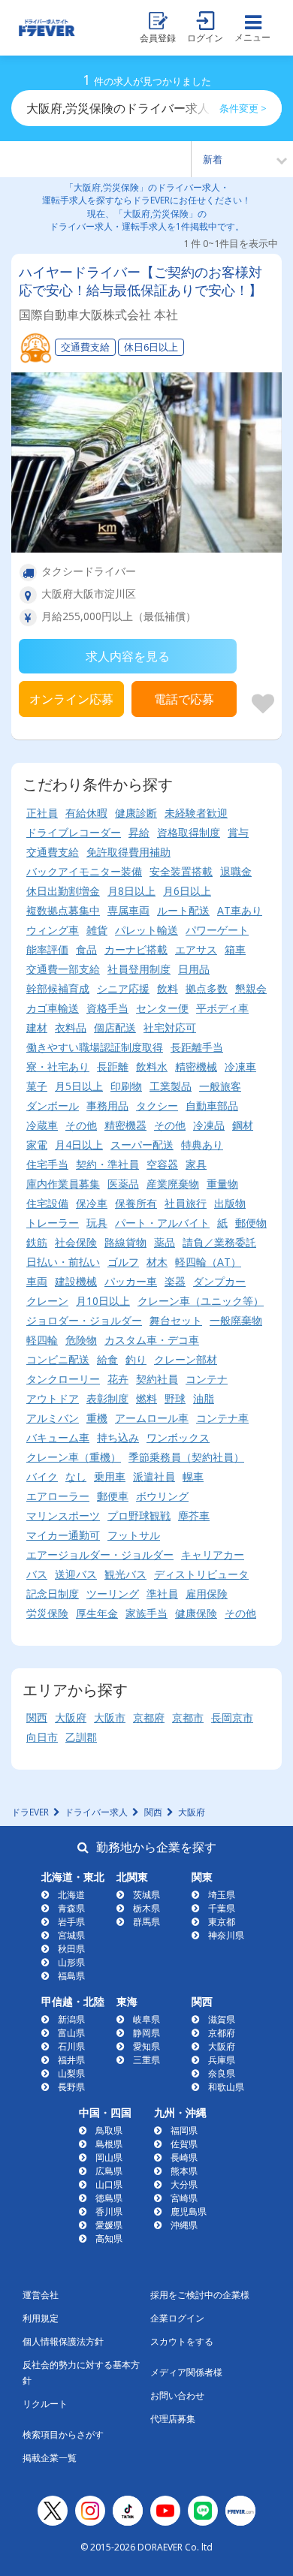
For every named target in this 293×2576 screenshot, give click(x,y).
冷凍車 (240, 1067)
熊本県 (184, 2171)
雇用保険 (207, 1594)
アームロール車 (152, 1418)
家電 (37, 1145)
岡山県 (109, 2157)
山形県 (71, 1962)
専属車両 (128, 910)
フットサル (134, 1535)
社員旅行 (186, 1203)
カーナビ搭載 (136, 949)
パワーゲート (217, 930)
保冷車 (92, 1203)
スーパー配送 (142, 1145)
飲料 (168, 988)
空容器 (162, 1164)
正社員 (42, 813)
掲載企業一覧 (50, 2458)
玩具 (97, 1223)
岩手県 (71, 1922)
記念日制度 (53, 1594)
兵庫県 (222, 2060)
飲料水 (152, 1067)
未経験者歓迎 (196, 813)
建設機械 (76, 1281)
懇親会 (251, 988)
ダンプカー (219, 1281)
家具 (196, 1164)
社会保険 (76, 1242)
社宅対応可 (170, 1027)
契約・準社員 (107, 1164)
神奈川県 (226, 1935)
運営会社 (41, 2295)
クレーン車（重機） (74, 1457)
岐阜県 (146, 2019)
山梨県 (71, 2073)
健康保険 (196, 1613)
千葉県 (222, 1908)
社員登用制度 (139, 969)
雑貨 (97, 930)
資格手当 (107, 1008)
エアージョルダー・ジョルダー (100, 1555)
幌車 (193, 1476)
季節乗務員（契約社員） (186, 1457)
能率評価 (47, 949)
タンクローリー (63, 1379)
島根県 (109, 2144)
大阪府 (71, 1717)
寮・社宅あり (58, 1067)
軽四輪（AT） (208, 1262)
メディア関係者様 (186, 2372)
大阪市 (110, 1717)
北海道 (71, 1895)
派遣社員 (154, 1476)
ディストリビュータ (201, 1574)
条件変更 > (243, 108)
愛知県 (146, 2046)
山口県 (109, 2184)
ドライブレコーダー (74, 832)
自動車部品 (212, 1106)
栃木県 (146, 1908)
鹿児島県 (189, 2211)
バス (37, 1574)
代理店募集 (173, 2419)
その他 (81, 1125)
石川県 (71, 2046)
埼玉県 (222, 1895)
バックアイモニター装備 (84, 871)
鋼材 (243, 1125)
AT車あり (240, 910)
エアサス (196, 949)
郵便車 (113, 1496)
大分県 (184, 2184)
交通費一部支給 (63, 969)
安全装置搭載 (181, 871)
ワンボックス (178, 1437)
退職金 (236, 871)
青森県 (71, 1908)
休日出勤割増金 (63, 891)
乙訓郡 (81, 1737)
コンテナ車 (222, 1418)
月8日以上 (131, 891)
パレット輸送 (146, 930)
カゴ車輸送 (53, 1008)
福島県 (71, 1976)
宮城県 (71, 1935)
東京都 (222, 1922)
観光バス (125, 1574)
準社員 (162, 1594)
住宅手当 (47, 1164)
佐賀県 (184, 2144)
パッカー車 (131, 1281)
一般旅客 (220, 1086)
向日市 (42, 1737)
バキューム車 (58, 1437)
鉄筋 (37, 1242)
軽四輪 (42, 1340)
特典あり (202, 1145)
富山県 (71, 2033)
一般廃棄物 (236, 1320)
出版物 (230, 1203)
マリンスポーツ (63, 1515)
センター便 (162, 1008)
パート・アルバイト (162, 1223)
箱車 (235, 949)
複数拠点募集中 (63, 910)
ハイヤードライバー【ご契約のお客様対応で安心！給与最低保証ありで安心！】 (140, 281)
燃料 (146, 1398)
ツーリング (113, 1594)
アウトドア (53, 1398)
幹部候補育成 (58, 988)
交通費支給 (53, 852)
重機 (97, 1418)
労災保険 (47, 1613)
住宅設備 (47, 1203)
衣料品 (71, 1027)
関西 (37, 1717)
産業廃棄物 (173, 1184)
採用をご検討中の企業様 (200, 2295)
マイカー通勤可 (63, 1535)
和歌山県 (226, 2087)
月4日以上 (79, 1145)
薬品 (165, 1242)
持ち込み (118, 1437)
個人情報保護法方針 (63, 2341)
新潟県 (71, 2019)
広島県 (109, 2171)
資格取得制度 (189, 832)
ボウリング (162, 1496)
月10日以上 (103, 1301)
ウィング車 (53, 930)
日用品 (194, 969)
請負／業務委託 (219, 1242)
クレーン (47, 1301)
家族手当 (146, 1613)
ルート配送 (183, 910)
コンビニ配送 (58, 1359)
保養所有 (136, 1203)
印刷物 (126, 1086)
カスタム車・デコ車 (152, 1340)
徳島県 (109, 2198)
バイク (42, 1476)
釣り (136, 1359)
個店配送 (115, 1027)
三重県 (146, 2060)
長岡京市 (232, 1717)
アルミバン (53, 1418)
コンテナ (207, 1379)
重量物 (222, 1184)
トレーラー (53, 1223)
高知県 (109, 2239)
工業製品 (171, 1086)
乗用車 (110, 1476)
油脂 (204, 1398)
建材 (37, 1027)
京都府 (149, 1717)
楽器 (175, 1281)
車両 (37, 1281)
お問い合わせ (177, 2395)
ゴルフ (123, 1262)
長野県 (71, 2087)
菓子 (37, 1086)
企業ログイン (177, 2318)
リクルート (45, 2404)
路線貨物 (125, 1242)
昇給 (139, 832)
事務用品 (107, 1106)
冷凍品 (209, 1125)
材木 (157, 1262)
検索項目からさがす (63, 2434)
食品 (86, 949)
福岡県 (184, 2130)
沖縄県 (184, 2225)
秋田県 (71, 1949)
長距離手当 (197, 1047)
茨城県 (146, 1895)
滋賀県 (222, 2019)
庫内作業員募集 (63, 1184)
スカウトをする (182, 2341)
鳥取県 (109, 2130)
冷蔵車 (42, 1125)
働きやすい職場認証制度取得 (95, 1047)
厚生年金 (97, 1613)
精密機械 (196, 1067)
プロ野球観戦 (139, 1515)
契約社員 (157, 1379)
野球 (175, 1398)
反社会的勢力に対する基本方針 (81, 2373)
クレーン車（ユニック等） (201, 1301)
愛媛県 (109, 2225)
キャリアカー (213, 1555)
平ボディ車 (222, 1008)
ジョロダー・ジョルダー (84, 1320)
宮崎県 (184, 2198)
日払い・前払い (63, 1262)
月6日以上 (187, 891)
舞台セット (176, 1320)
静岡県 (146, 2033)
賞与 (238, 832)
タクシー (157, 1106)
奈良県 (222, 2073)
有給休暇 (86, 813)
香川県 (109, 2211)
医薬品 (123, 1184)
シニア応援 (123, 988)
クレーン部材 (186, 1359)
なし (76, 1476)
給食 (107, 1359)
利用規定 (41, 2318)
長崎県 (184, 2157)
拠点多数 (207, 988)
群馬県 (146, 1922)
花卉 (118, 1379)
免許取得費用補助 (128, 852)
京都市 (188, 1717)
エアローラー (58, 1496)
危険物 (81, 1340)
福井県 (71, 2060)
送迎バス (76, 1574)
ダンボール (53, 1106)
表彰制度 (107, 1398)
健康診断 (136, 813)
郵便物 (251, 1223)
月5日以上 (79, 1086)
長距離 (113, 1067)
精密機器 (125, 1125)
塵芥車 (194, 1515)
